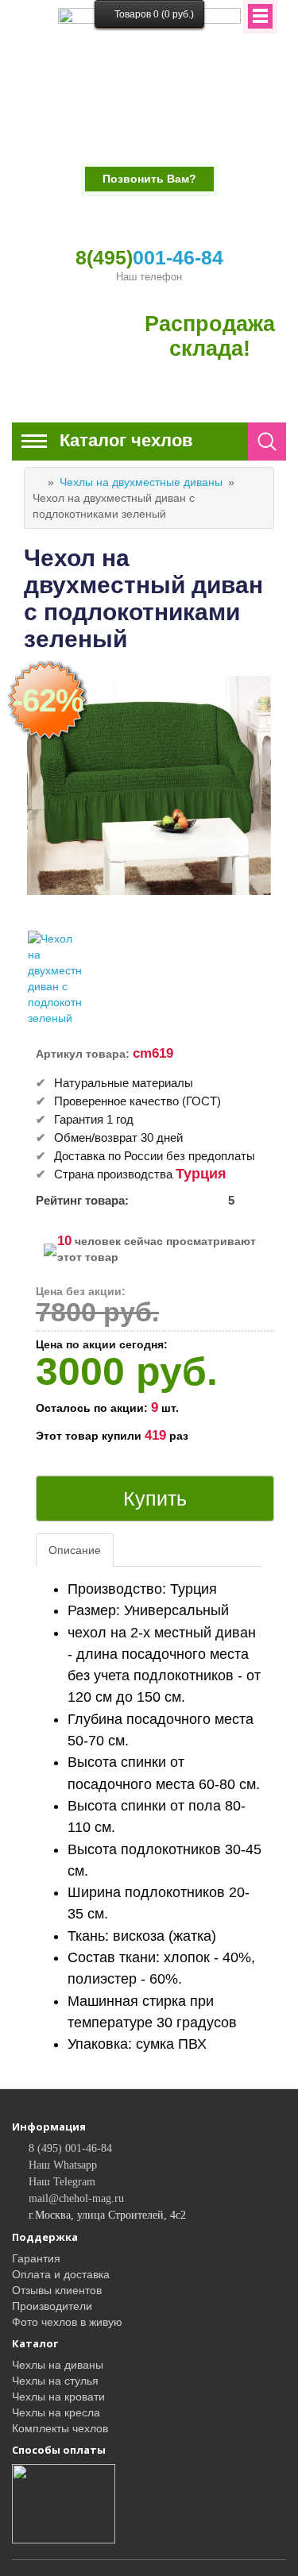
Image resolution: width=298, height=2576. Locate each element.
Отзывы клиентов (57, 2290)
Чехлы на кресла (56, 2412)
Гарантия (36, 2258)
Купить (155, 1498)
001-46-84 (149, 257)
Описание (75, 1550)
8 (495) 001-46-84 (70, 2148)
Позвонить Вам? (149, 179)
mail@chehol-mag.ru (76, 2198)
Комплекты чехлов (60, 2428)
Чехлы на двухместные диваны (141, 482)
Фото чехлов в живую (67, 2322)
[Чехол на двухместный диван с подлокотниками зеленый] (55, 978)
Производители (52, 2306)
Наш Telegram (62, 2182)
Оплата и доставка (61, 2274)
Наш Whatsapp (63, 2165)
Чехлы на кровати (58, 2397)
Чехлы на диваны (58, 2365)
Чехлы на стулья (55, 2381)
